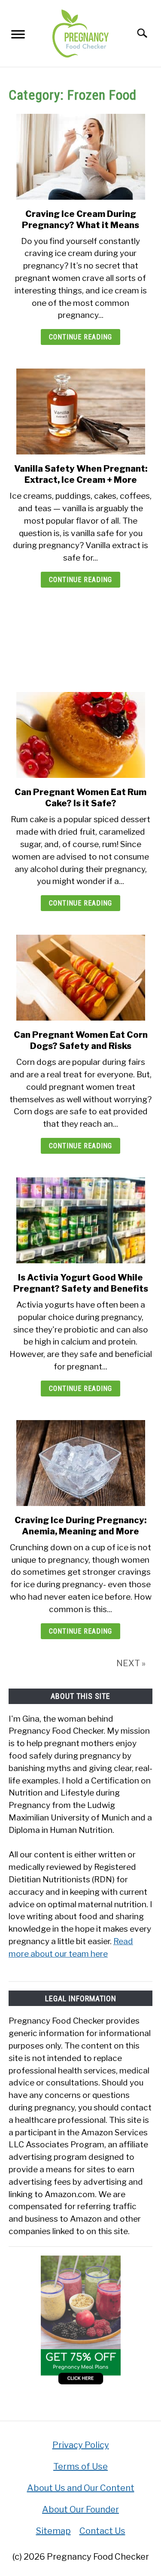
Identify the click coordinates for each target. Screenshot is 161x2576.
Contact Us (102, 2531)
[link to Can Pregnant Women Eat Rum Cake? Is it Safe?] (80, 735)
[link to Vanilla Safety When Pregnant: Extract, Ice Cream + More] (80, 412)
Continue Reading (80, 337)
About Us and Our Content (81, 2488)
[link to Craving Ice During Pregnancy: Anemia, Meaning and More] (80, 1463)
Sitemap (53, 2531)
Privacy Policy (81, 2445)
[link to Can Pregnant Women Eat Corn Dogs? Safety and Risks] (80, 978)
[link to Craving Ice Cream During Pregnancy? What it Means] (80, 157)
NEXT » (131, 1663)
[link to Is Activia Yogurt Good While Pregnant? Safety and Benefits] (80, 1220)
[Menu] (18, 36)
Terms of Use (80, 2466)
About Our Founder (80, 2509)
